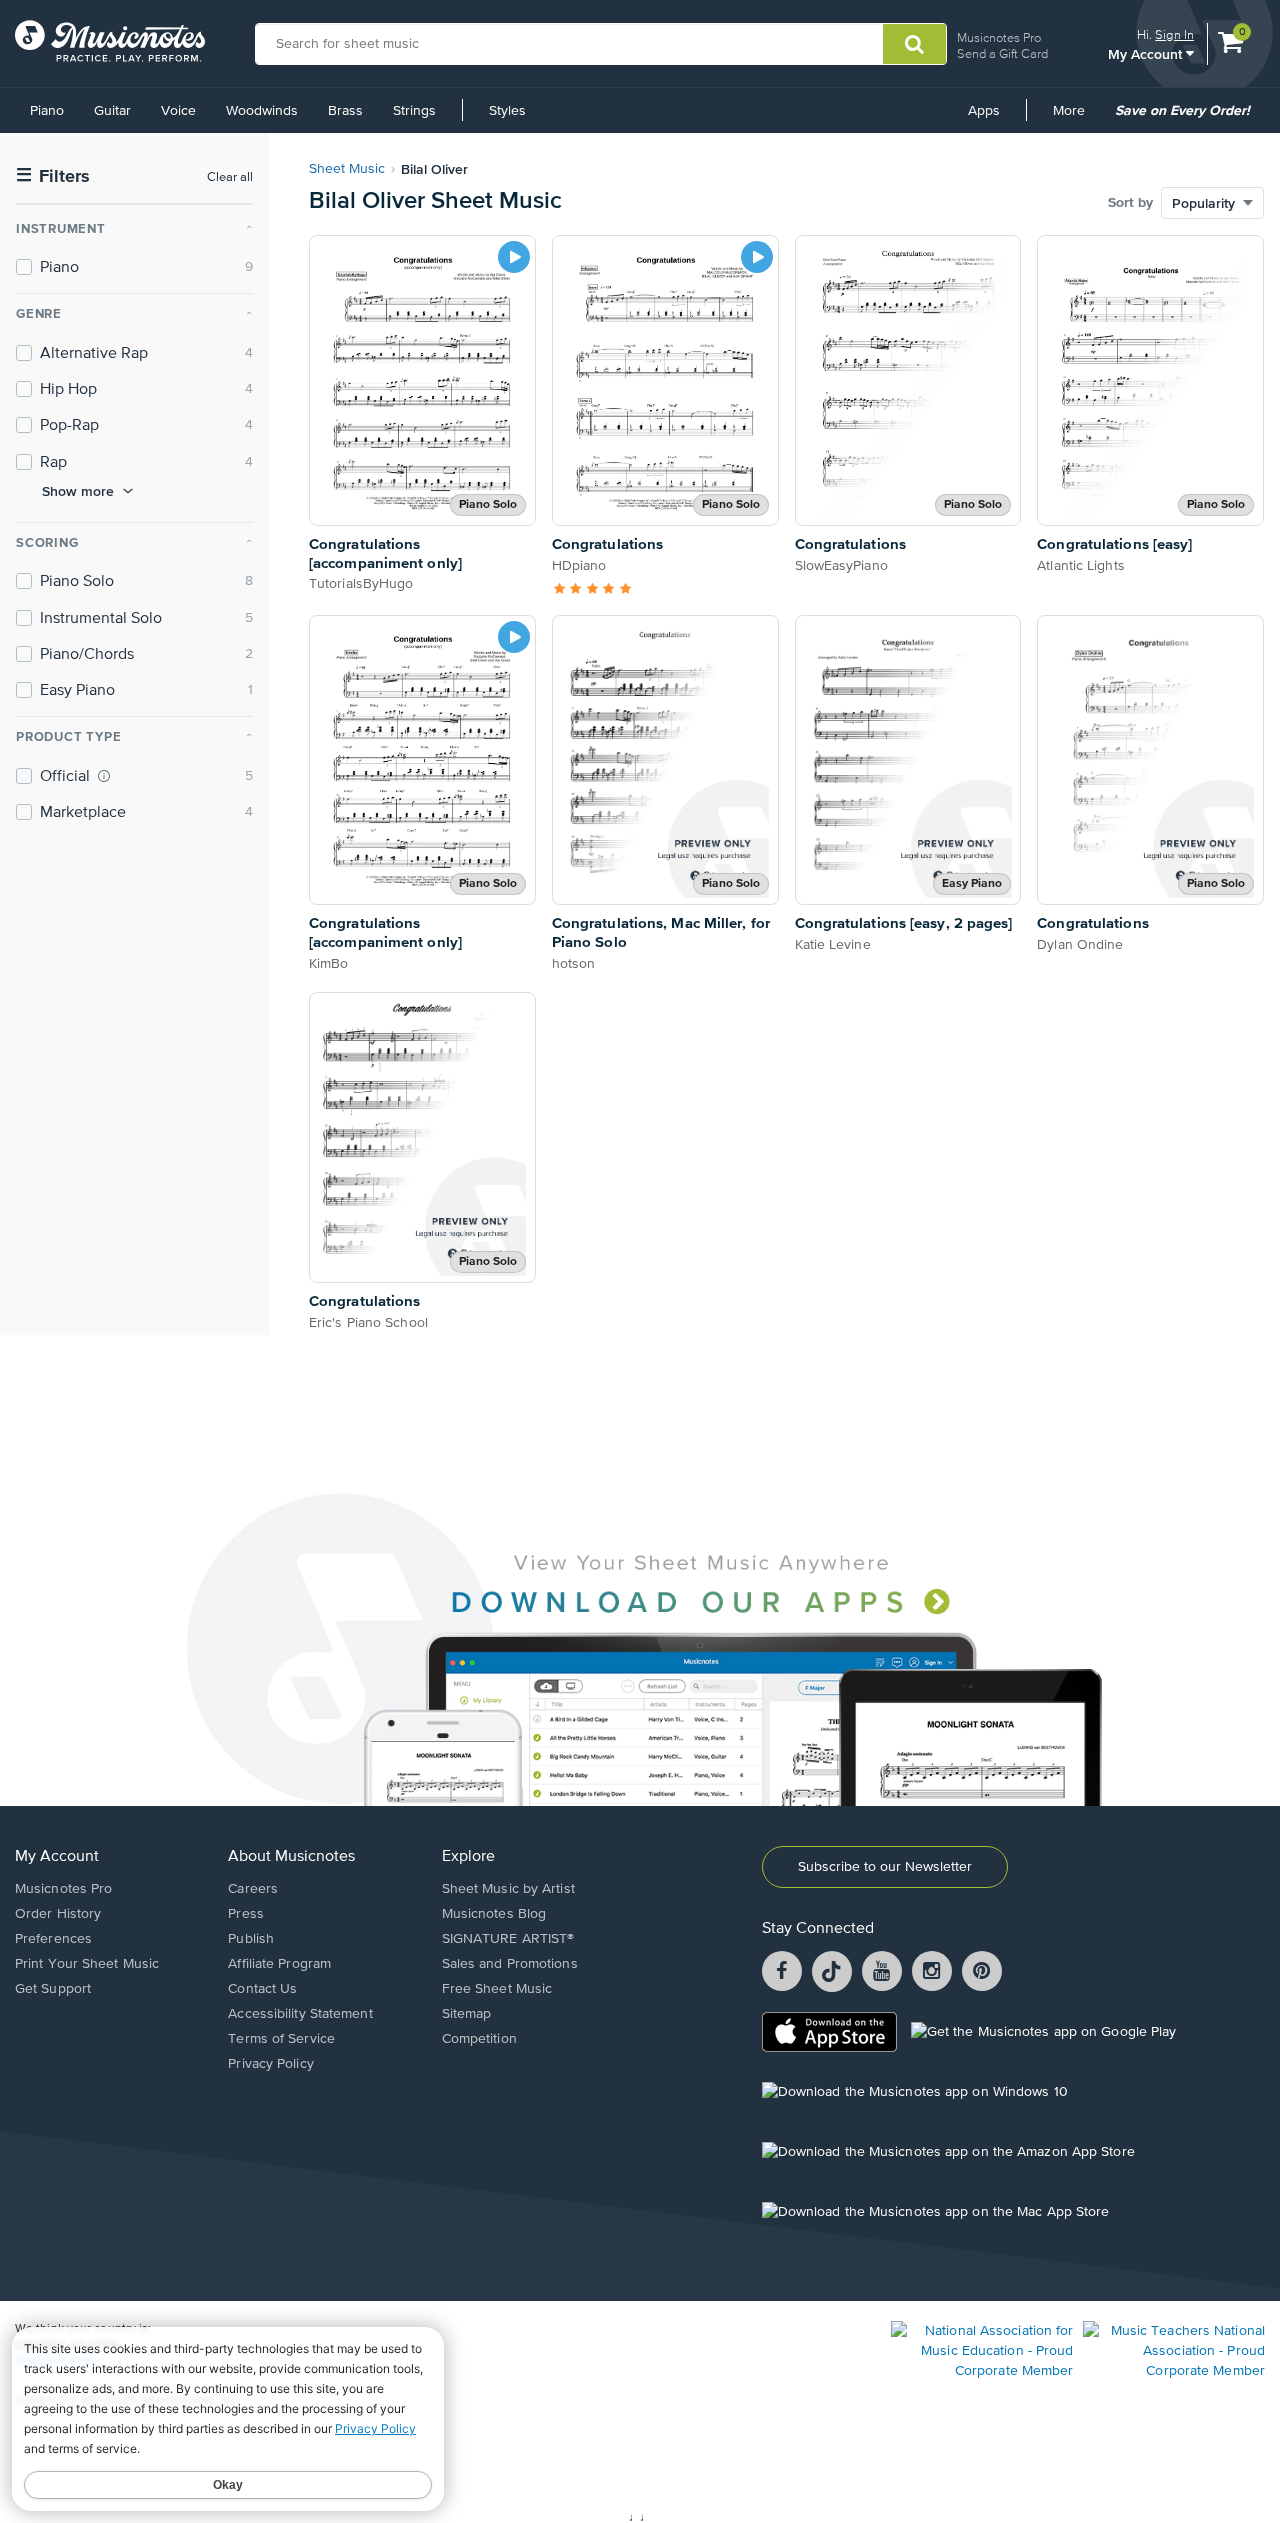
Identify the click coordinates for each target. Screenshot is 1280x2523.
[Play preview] (514, 257)
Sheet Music (347, 169)
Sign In (1174, 34)
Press (246, 1914)
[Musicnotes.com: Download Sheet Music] (110, 41)
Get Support (53, 1989)
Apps (984, 111)
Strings (414, 111)
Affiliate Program (279, 1964)
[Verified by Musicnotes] (104, 776)
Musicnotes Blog (494, 1914)
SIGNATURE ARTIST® (508, 1939)
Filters (53, 176)
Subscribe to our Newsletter (885, 1867)
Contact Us (262, 1989)
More (1076, 118)
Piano (47, 111)
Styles (507, 111)
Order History (58, 1914)
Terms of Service (281, 2039)
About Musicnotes (291, 1857)
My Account (1147, 53)
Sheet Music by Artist (508, 1889)
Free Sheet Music (497, 1989)
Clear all (230, 177)
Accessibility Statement (300, 2014)
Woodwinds (262, 111)
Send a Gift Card (1002, 53)
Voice (178, 111)
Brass (345, 111)
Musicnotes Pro (999, 37)
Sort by (1130, 203)
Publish (251, 1939)
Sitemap (467, 2014)
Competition (479, 2039)
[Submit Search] (914, 44)
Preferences (53, 1939)
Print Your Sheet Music (87, 1964)
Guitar (112, 111)
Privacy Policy (270, 2064)
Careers (253, 1889)
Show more (78, 491)
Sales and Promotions (510, 1964)
